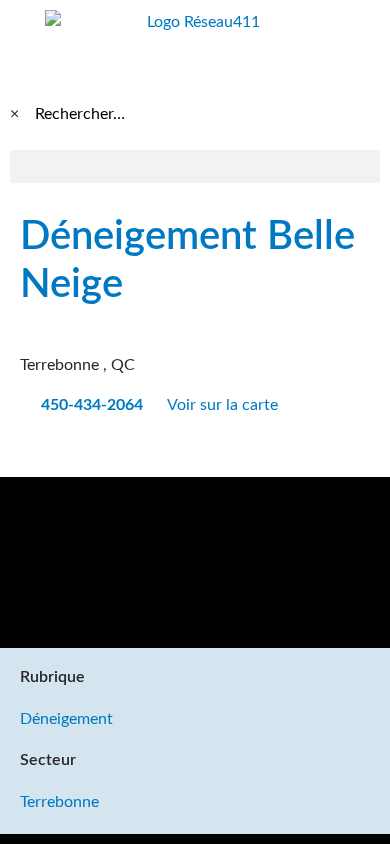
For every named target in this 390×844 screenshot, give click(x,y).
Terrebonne (59, 802)
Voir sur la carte (224, 405)
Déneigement (66, 719)
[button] (195, 166)
